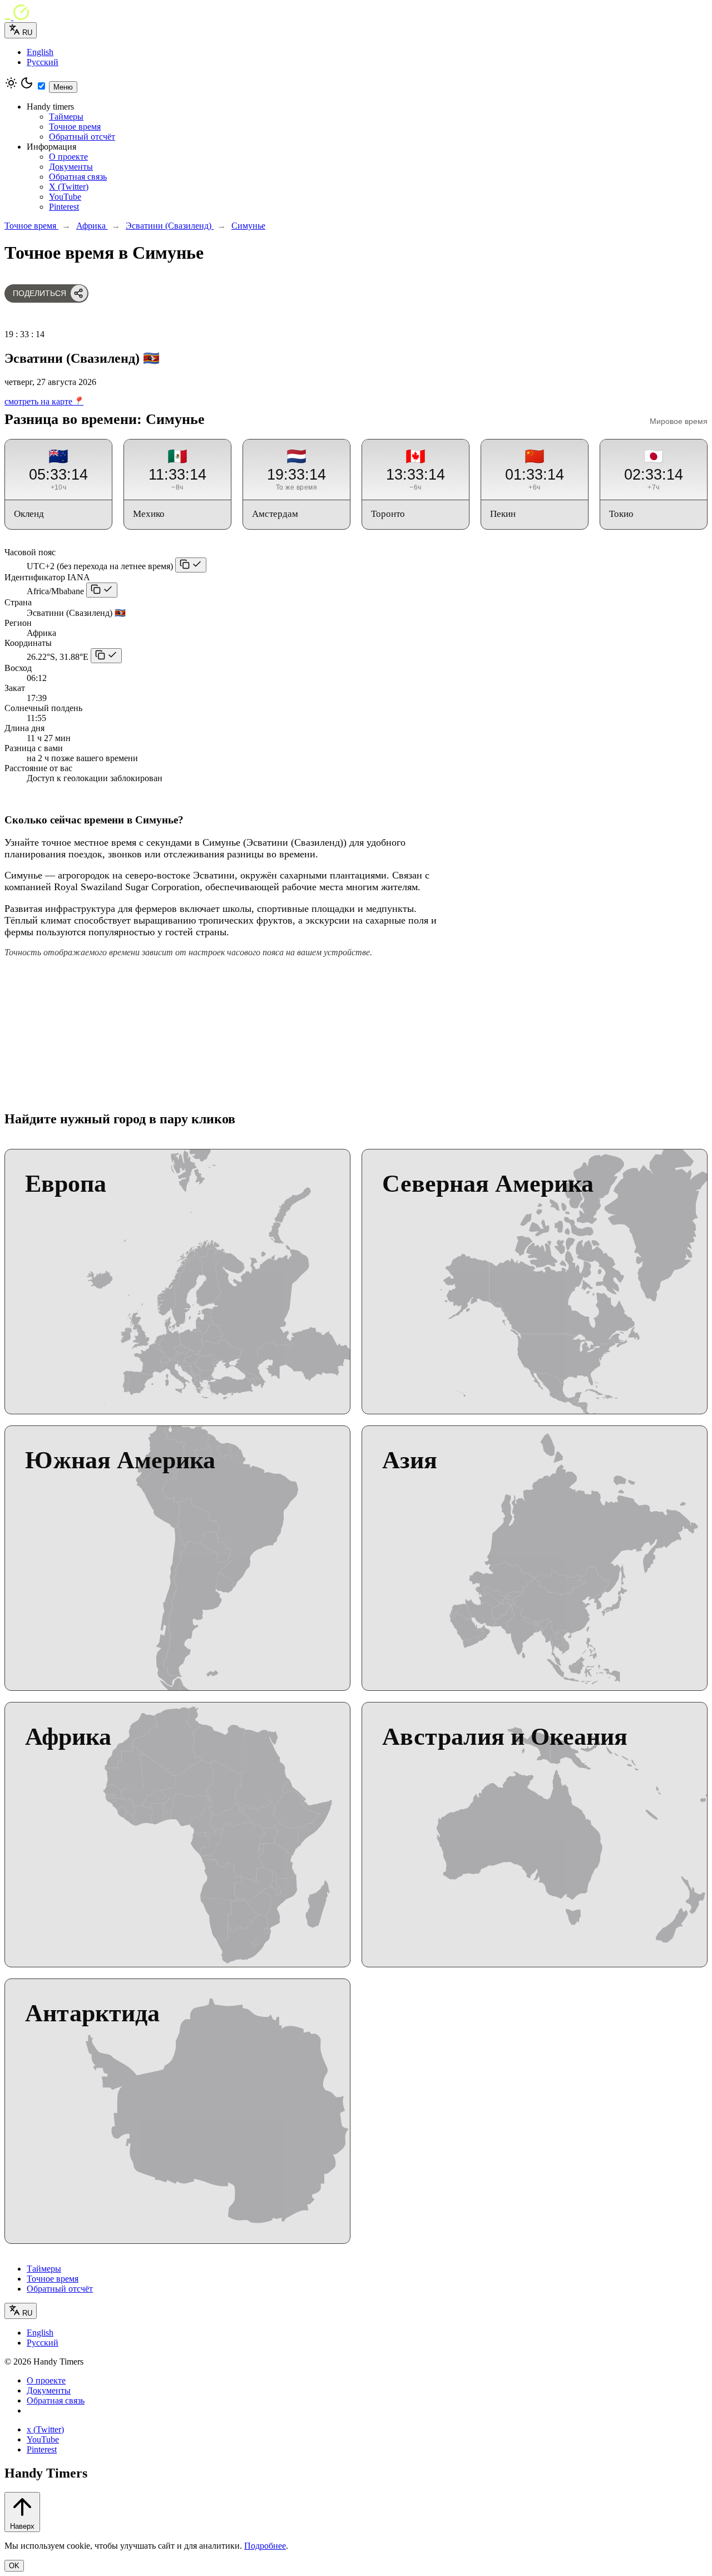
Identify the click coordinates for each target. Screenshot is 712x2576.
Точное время (75, 127)
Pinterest (64, 207)
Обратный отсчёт (82, 137)
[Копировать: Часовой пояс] (191, 565)
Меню (63, 87)
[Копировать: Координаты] (106, 656)
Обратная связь (78, 177)
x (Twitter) (45, 2429)
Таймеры (66, 117)
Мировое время (679, 421)
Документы (71, 167)
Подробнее (265, 2546)
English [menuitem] (40, 52)
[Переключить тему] (27, 87)
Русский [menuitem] (43, 62)
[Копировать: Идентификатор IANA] (102, 590)
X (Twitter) (69, 187)
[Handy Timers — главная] (356, 13)
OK (14, 2566)
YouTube (65, 197)
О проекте (68, 157)
